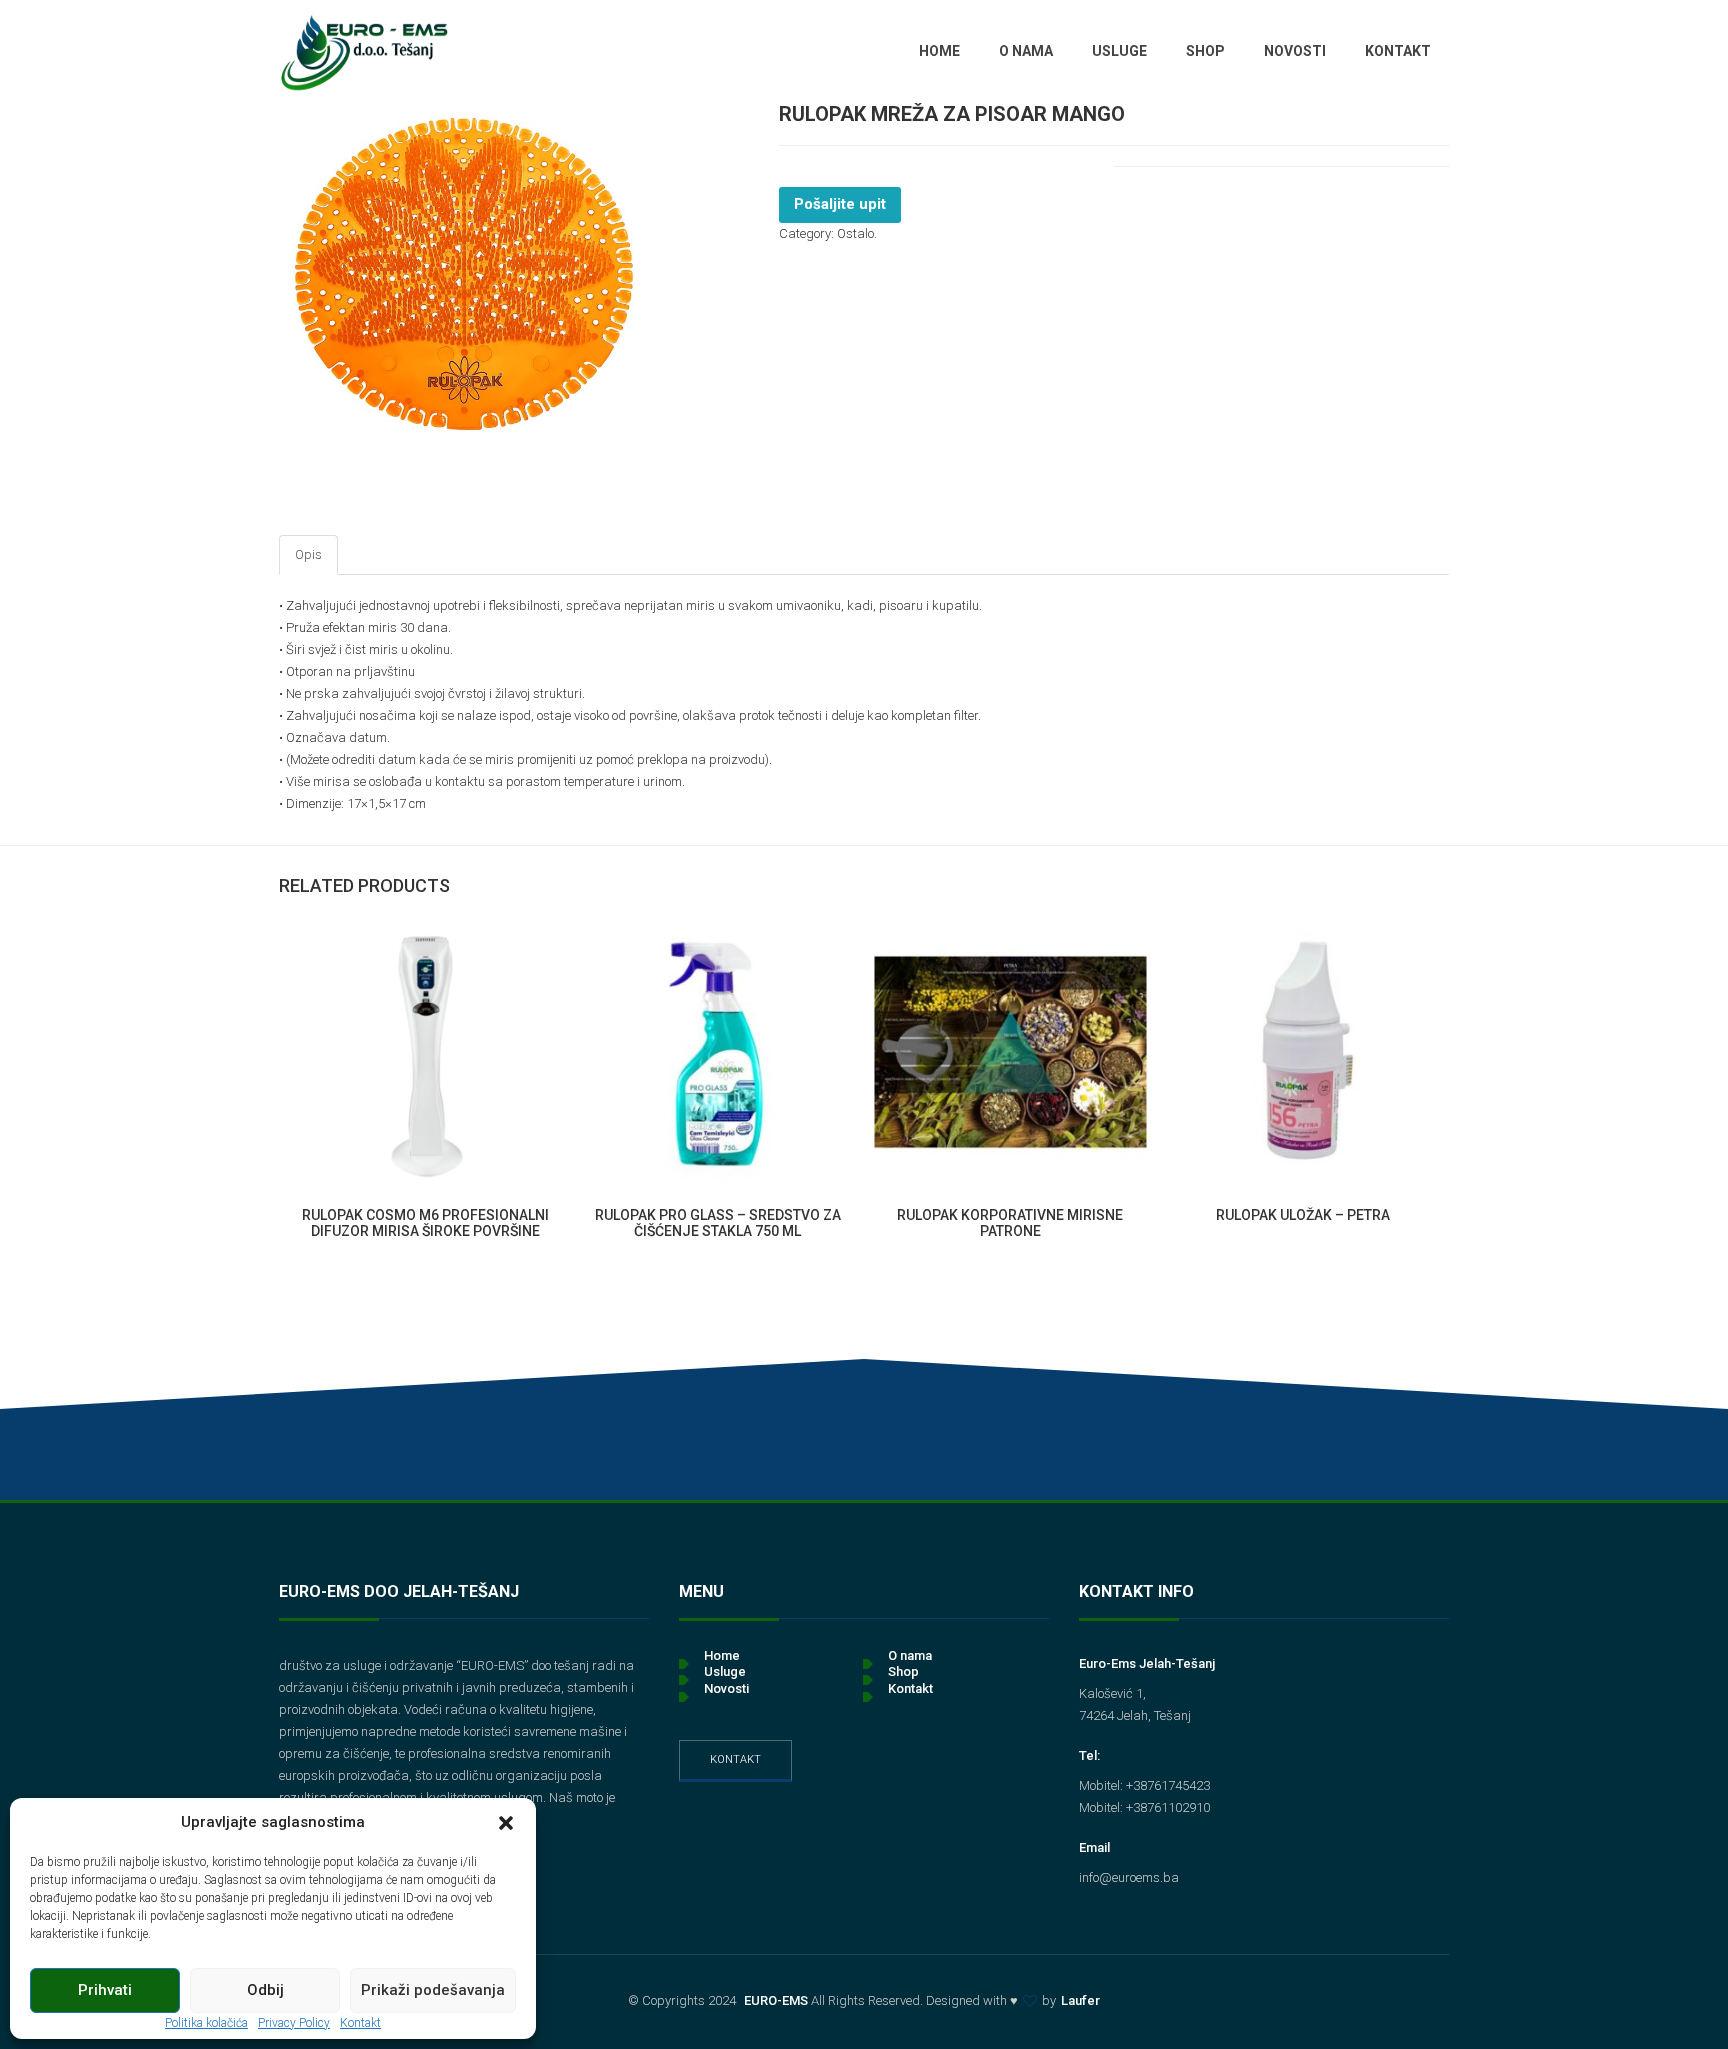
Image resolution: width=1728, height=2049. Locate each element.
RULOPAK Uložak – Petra (1303, 1215)
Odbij (265, 1990)
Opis (308, 554)
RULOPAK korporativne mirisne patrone (1010, 1222)
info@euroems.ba (1129, 1877)
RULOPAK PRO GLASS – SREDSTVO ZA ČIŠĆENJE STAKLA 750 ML (718, 1222)
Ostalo (855, 233)
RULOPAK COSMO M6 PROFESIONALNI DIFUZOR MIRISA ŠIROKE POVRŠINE (425, 1222)
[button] (506, 1823)
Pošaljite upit (840, 204)
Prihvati (105, 1990)
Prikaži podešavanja (433, 1990)
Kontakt (735, 1759)
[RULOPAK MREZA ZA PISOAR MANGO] (464, 274)
